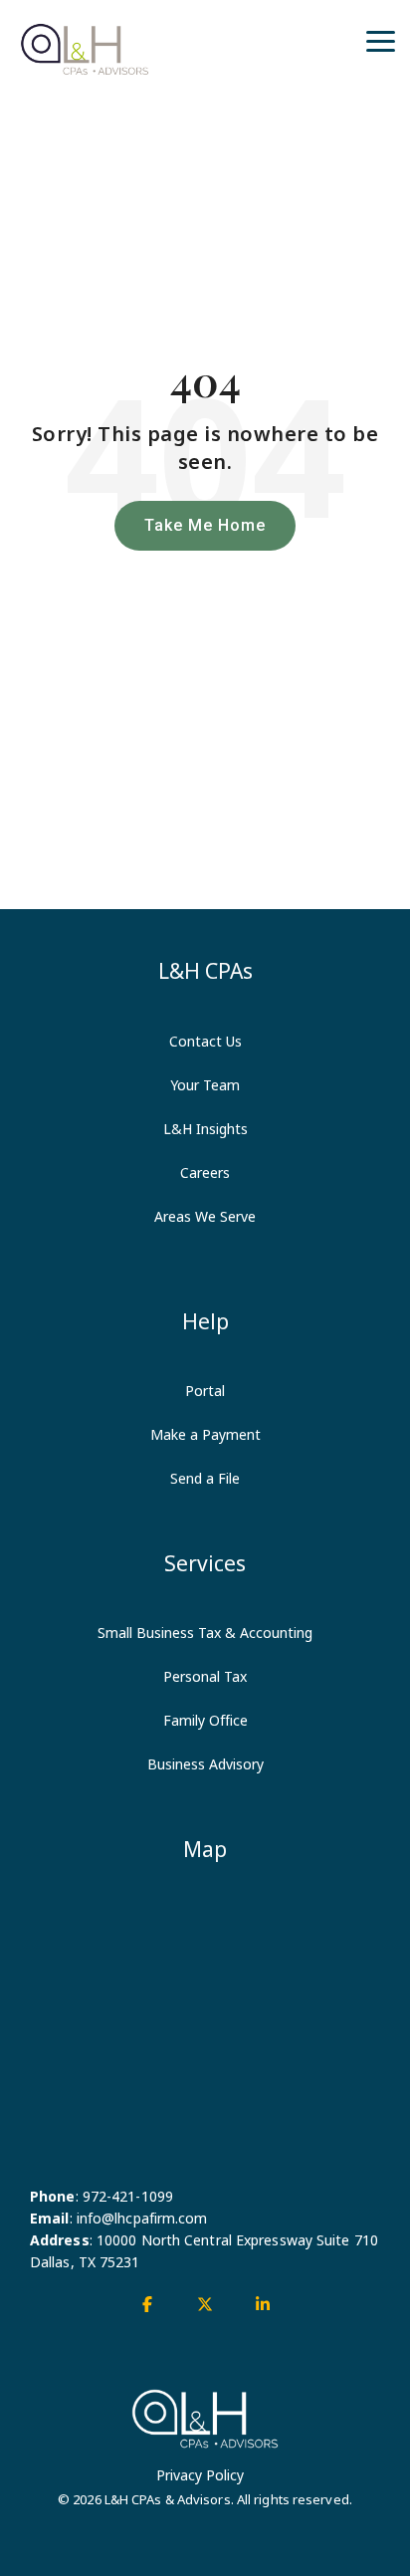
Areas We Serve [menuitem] (205, 1216)
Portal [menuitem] (205, 1391)
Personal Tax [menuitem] (205, 1676)
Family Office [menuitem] (205, 1720)
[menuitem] (205, 1249)
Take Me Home (205, 525)
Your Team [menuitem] (205, 1085)
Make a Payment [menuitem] (205, 1434)
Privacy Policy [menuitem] (200, 2475)
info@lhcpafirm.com (142, 2218)
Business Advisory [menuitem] (205, 1764)
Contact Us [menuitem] (205, 1041)
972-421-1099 (128, 2196)
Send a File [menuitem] (205, 1478)
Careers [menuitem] (205, 1172)
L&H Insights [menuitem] (205, 1129)
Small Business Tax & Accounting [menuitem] (205, 1633)
